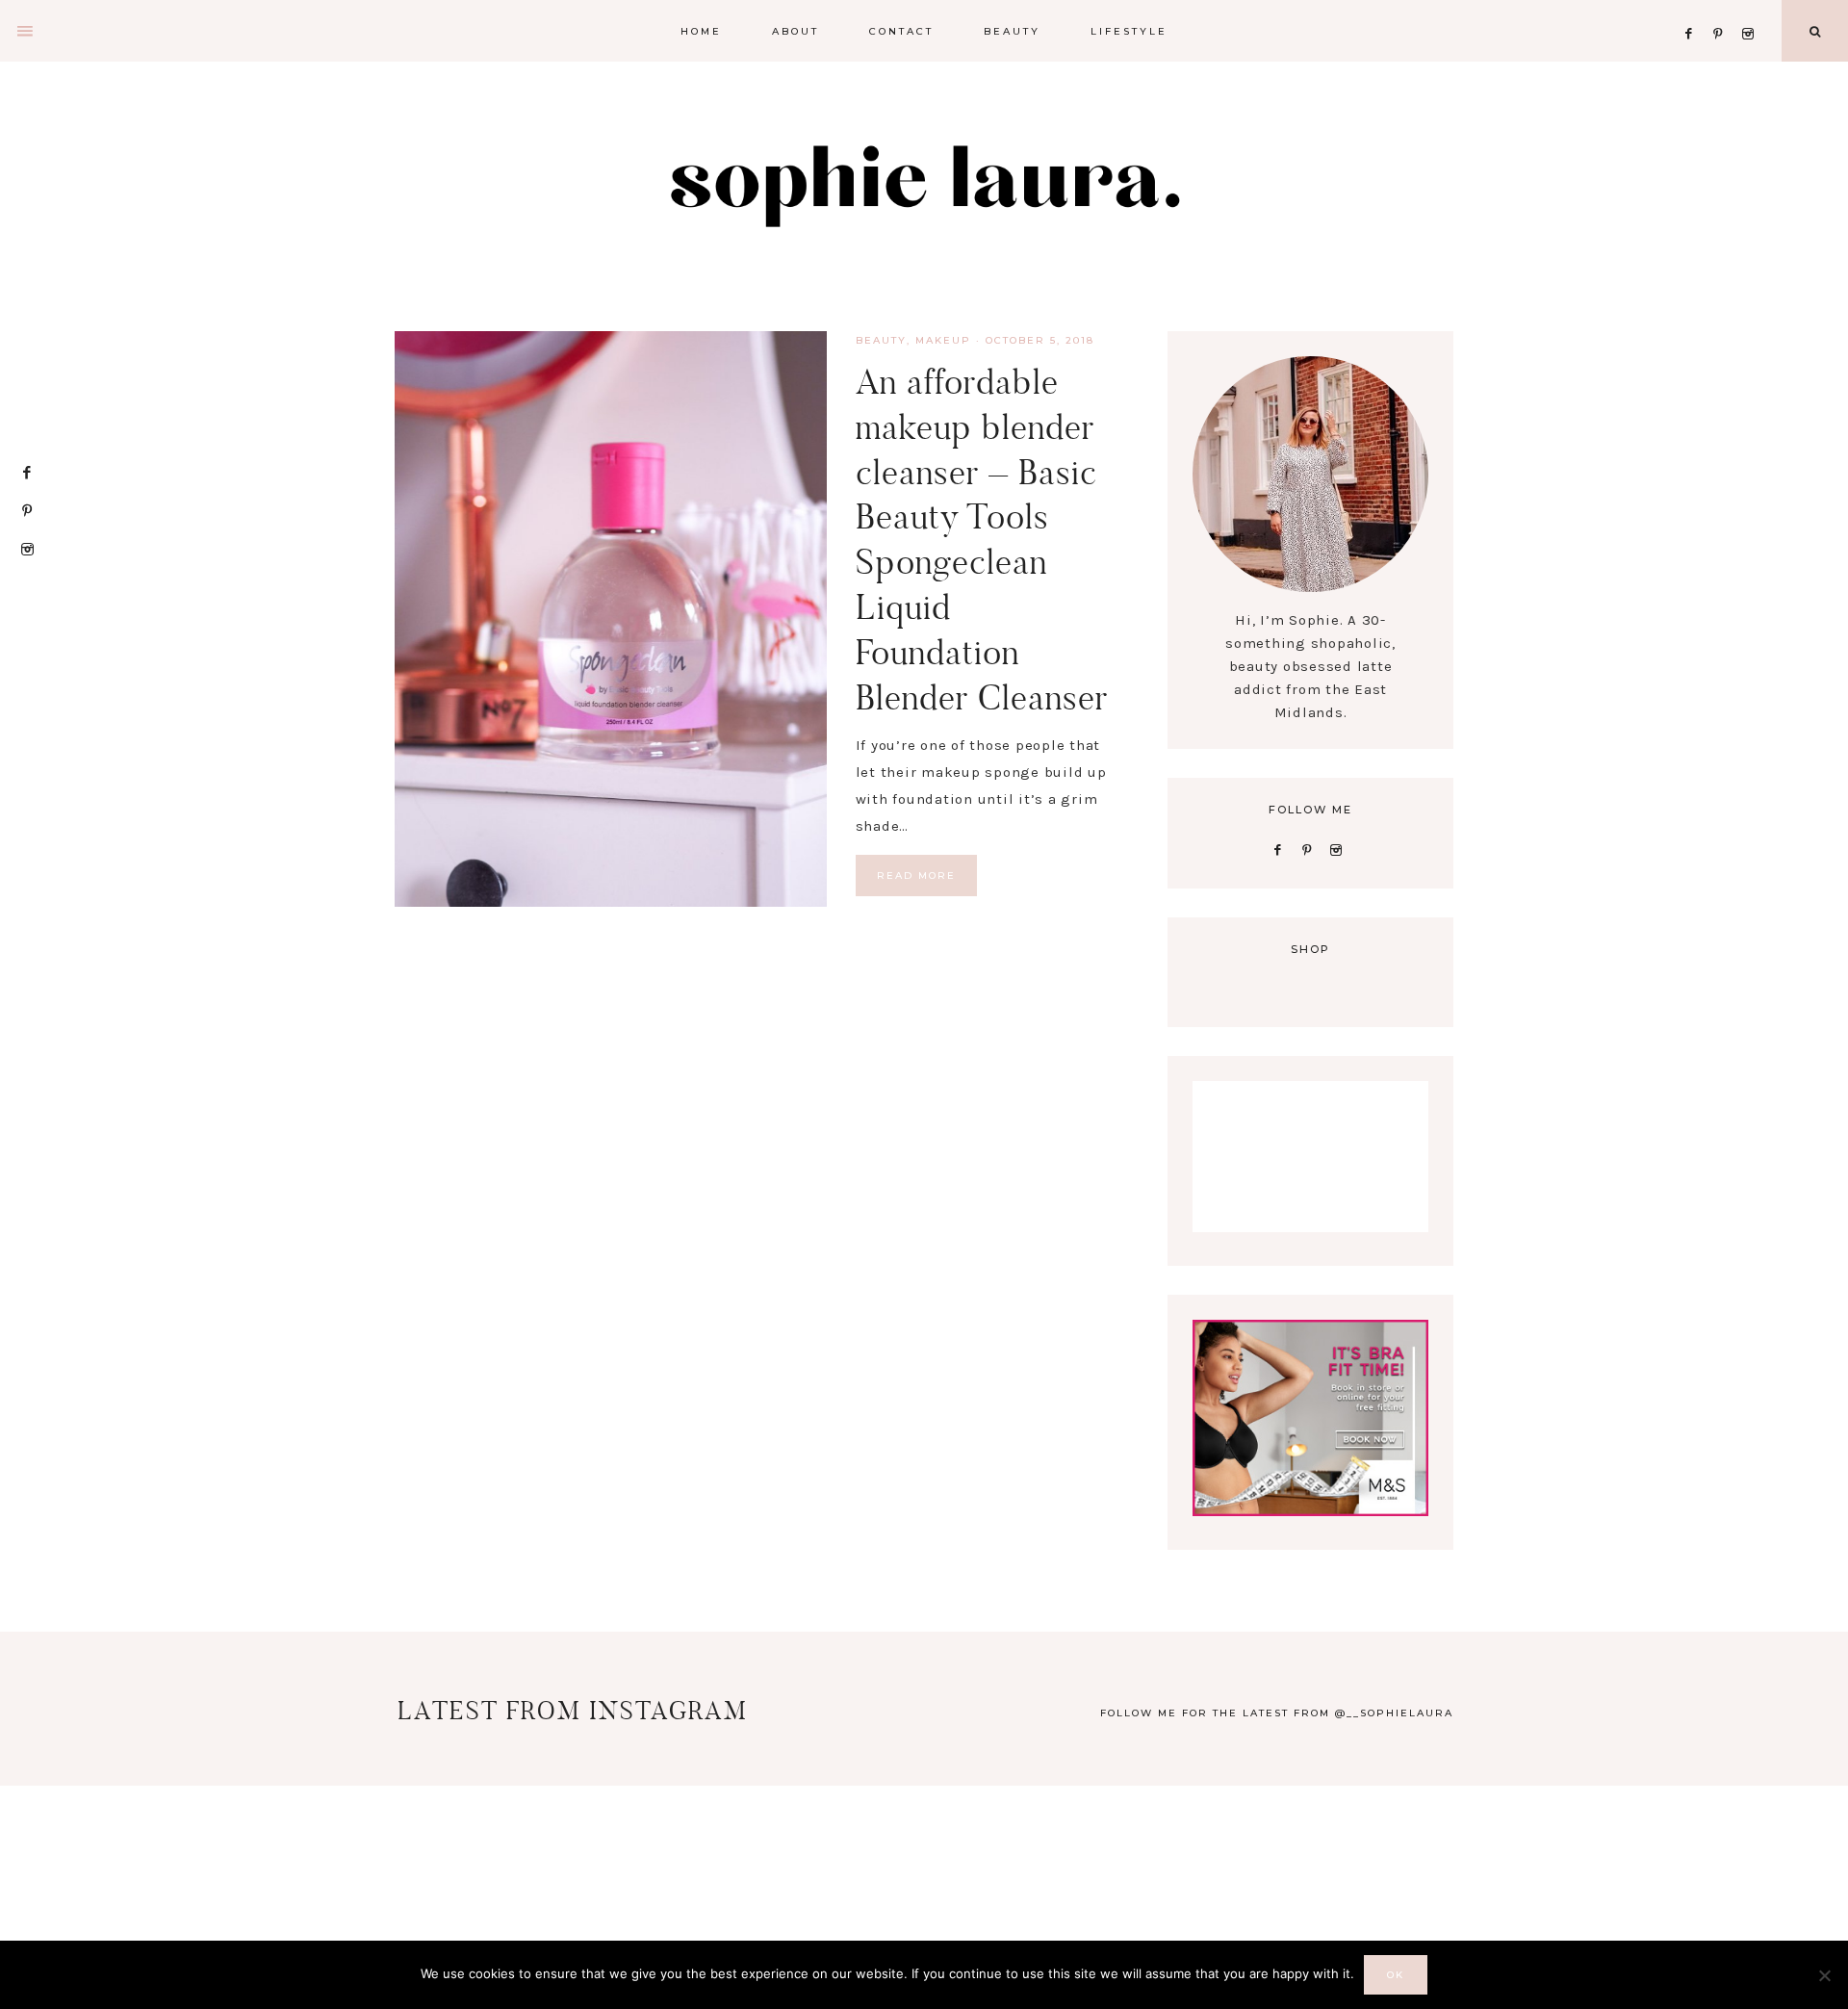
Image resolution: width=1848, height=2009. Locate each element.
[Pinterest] (1723, 10)
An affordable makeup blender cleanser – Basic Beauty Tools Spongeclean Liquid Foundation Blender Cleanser (982, 540)
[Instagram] (1751, 10)
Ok (1396, 1975)
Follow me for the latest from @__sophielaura (1277, 1713)
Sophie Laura (924, 183)
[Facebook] (1694, 10)
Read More (916, 876)
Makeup (943, 340)
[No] (1824, 1975)
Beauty (881, 340)
